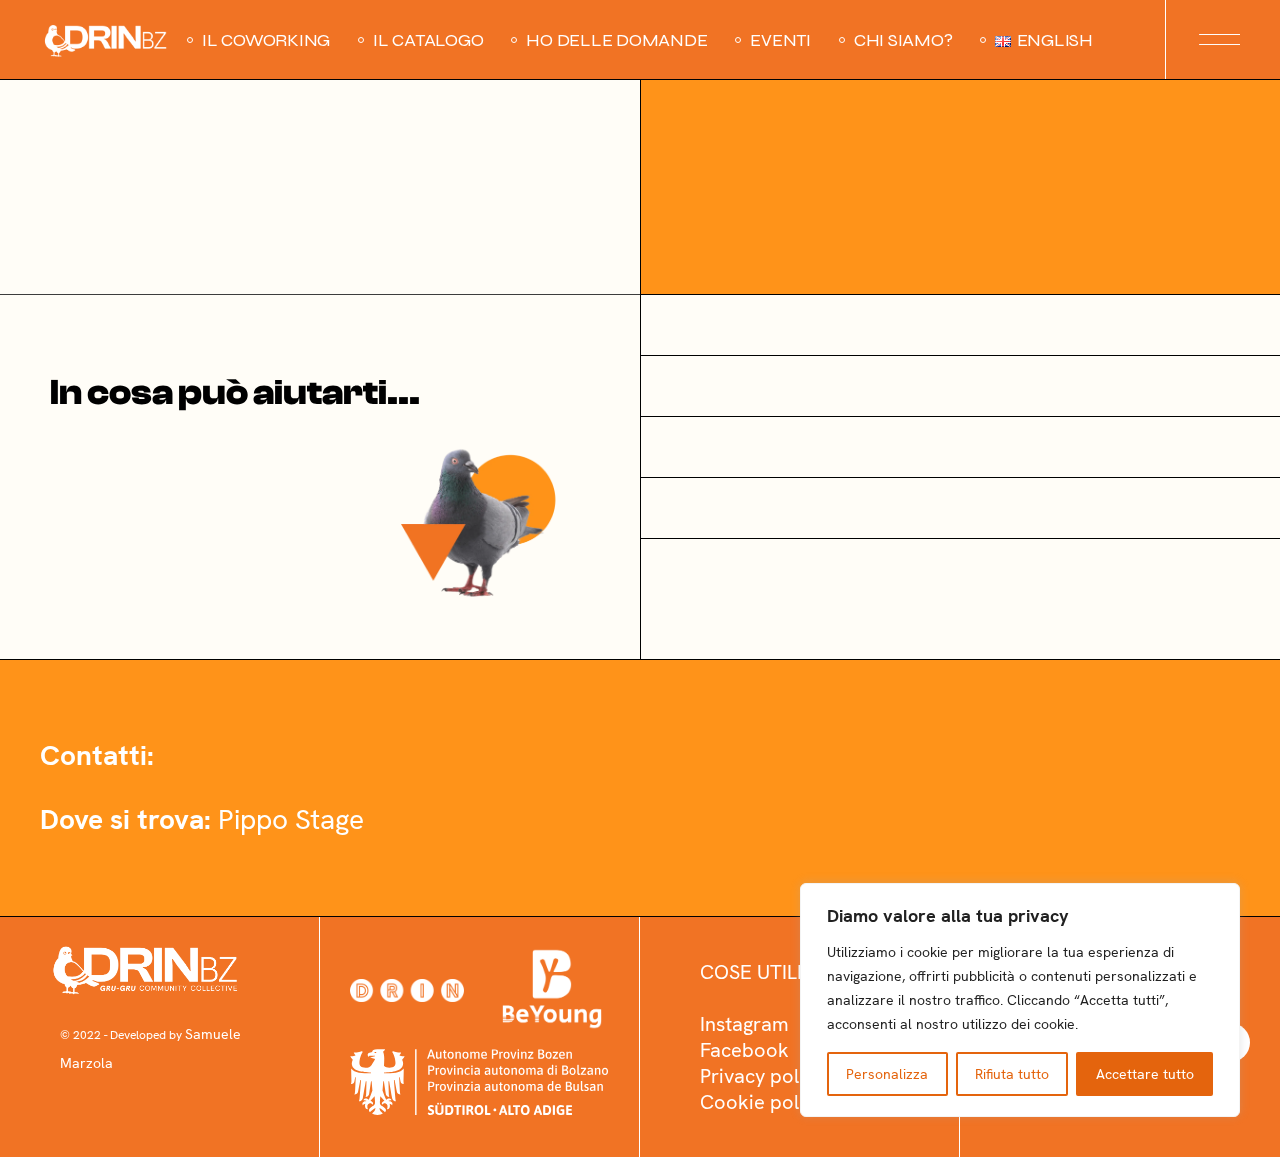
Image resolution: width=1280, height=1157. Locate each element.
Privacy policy (762, 1076)
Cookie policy (762, 1102)
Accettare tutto (1145, 1074)
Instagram (744, 1024)
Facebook (744, 1050)
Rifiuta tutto (1012, 1074)
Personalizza (887, 1074)
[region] (1020, 1000)
